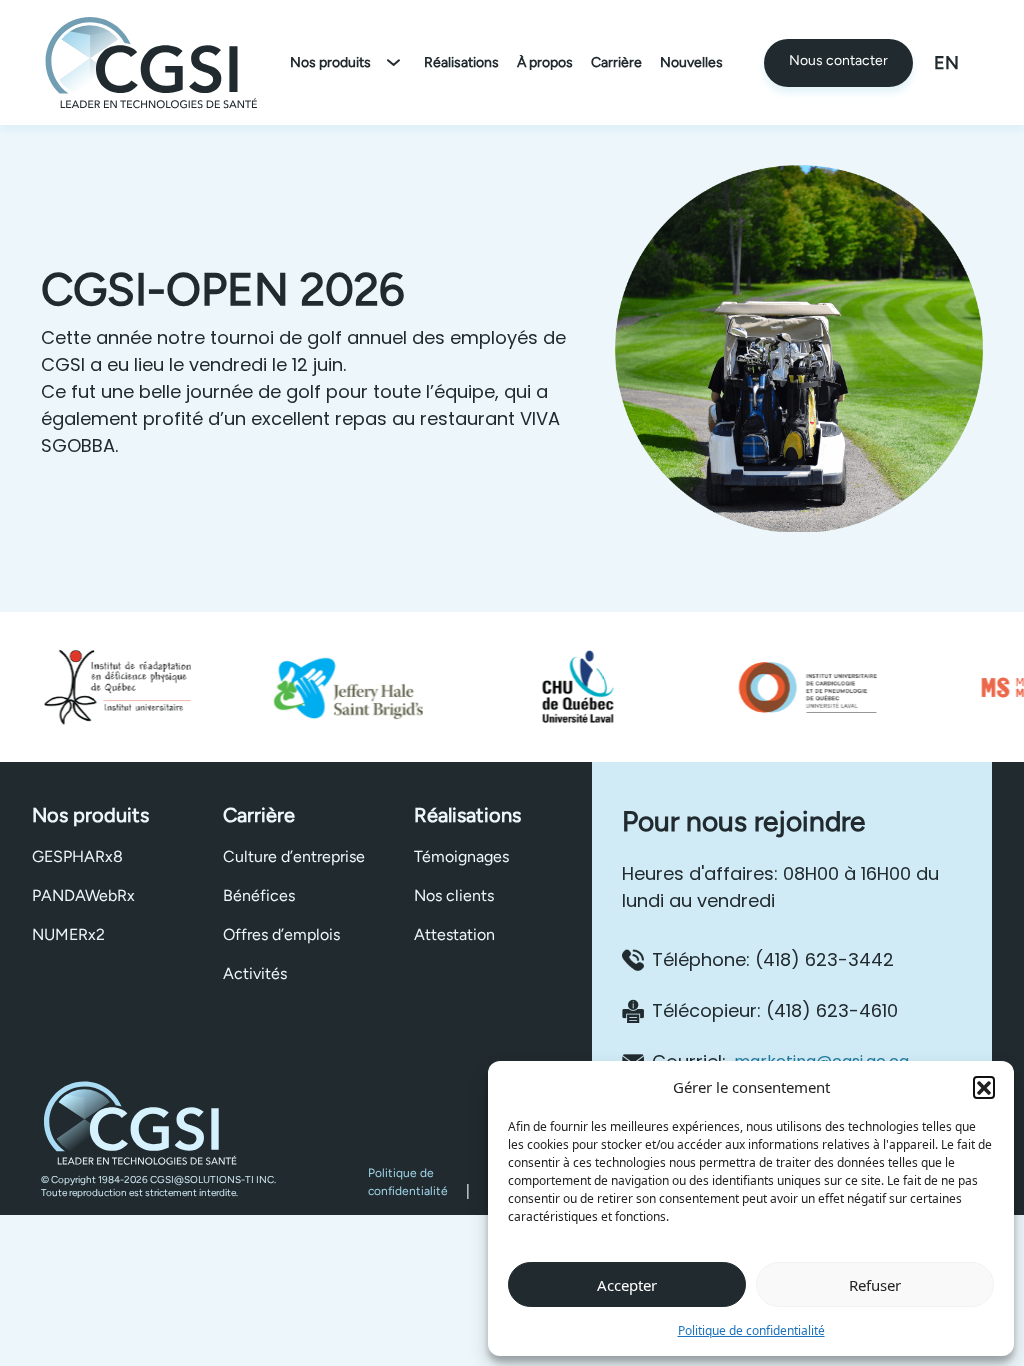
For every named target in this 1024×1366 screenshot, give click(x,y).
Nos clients (454, 895)
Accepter (627, 1285)
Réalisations (461, 62)
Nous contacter (838, 60)
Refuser (875, 1285)
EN (946, 63)
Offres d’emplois (281, 934)
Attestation (454, 934)
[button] (984, 1087)
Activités (255, 973)
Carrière (616, 62)
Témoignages (461, 856)
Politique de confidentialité (751, 1330)
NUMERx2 (68, 934)
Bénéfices (259, 895)
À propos (545, 62)
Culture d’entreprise (294, 856)
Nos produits (330, 62)
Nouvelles (691, 62)
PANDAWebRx (83, 895)
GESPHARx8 (77, 856)
